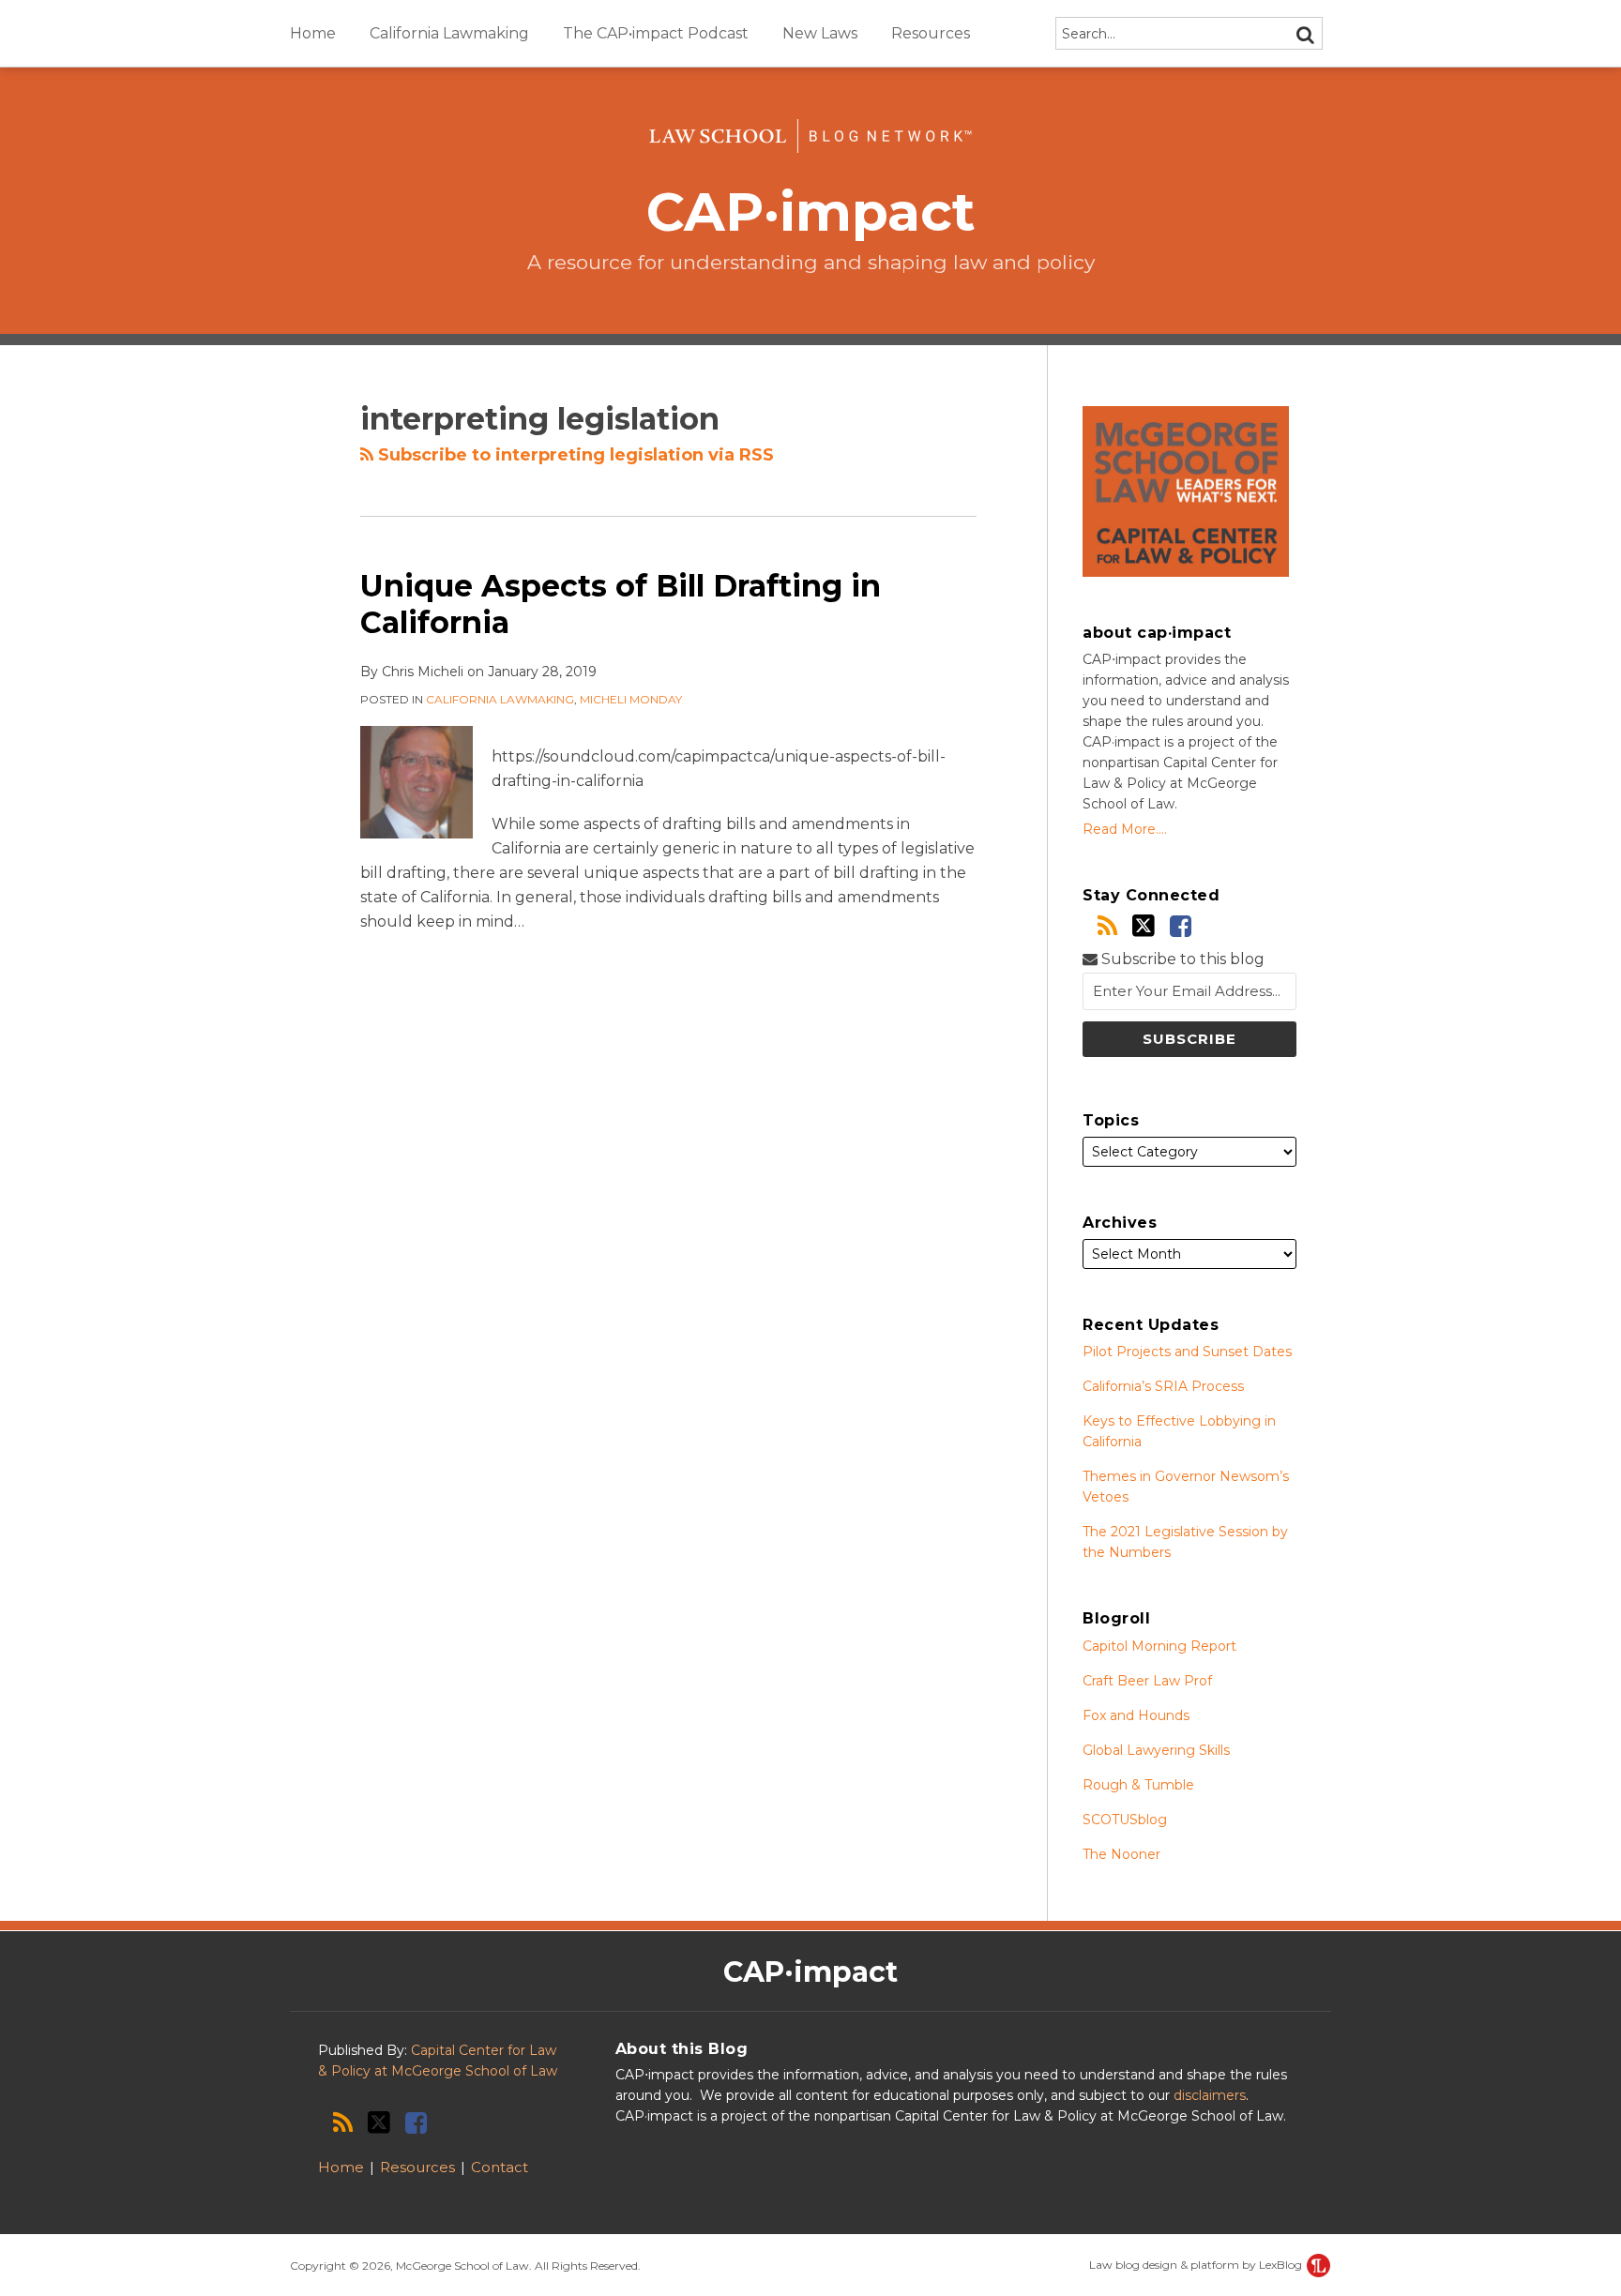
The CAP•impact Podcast (656, 33)
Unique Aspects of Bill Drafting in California (621, 604)
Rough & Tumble (1138, 1785)
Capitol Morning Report (1159, 1646)
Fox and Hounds (1136, 1715)
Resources (931, 33)
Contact (500, 2167)
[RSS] (1107, 926)
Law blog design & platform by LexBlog (1197, 2265)
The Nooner (1121, 1854)
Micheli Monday (631, 699)
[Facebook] (1181, 926)
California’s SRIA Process (1163, 1386)
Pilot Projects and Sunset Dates (1187, 1352)
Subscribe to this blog (1181, 959)
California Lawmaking (449, 33)
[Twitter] (1144, 926)
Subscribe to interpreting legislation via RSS (574, 455)
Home (313, 33)
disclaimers (1210, 2095)
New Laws (820, 33)
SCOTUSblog (1125, 1820)
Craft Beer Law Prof (1147, 1681)
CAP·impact (811, 211)
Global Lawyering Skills (1156, 1750)
